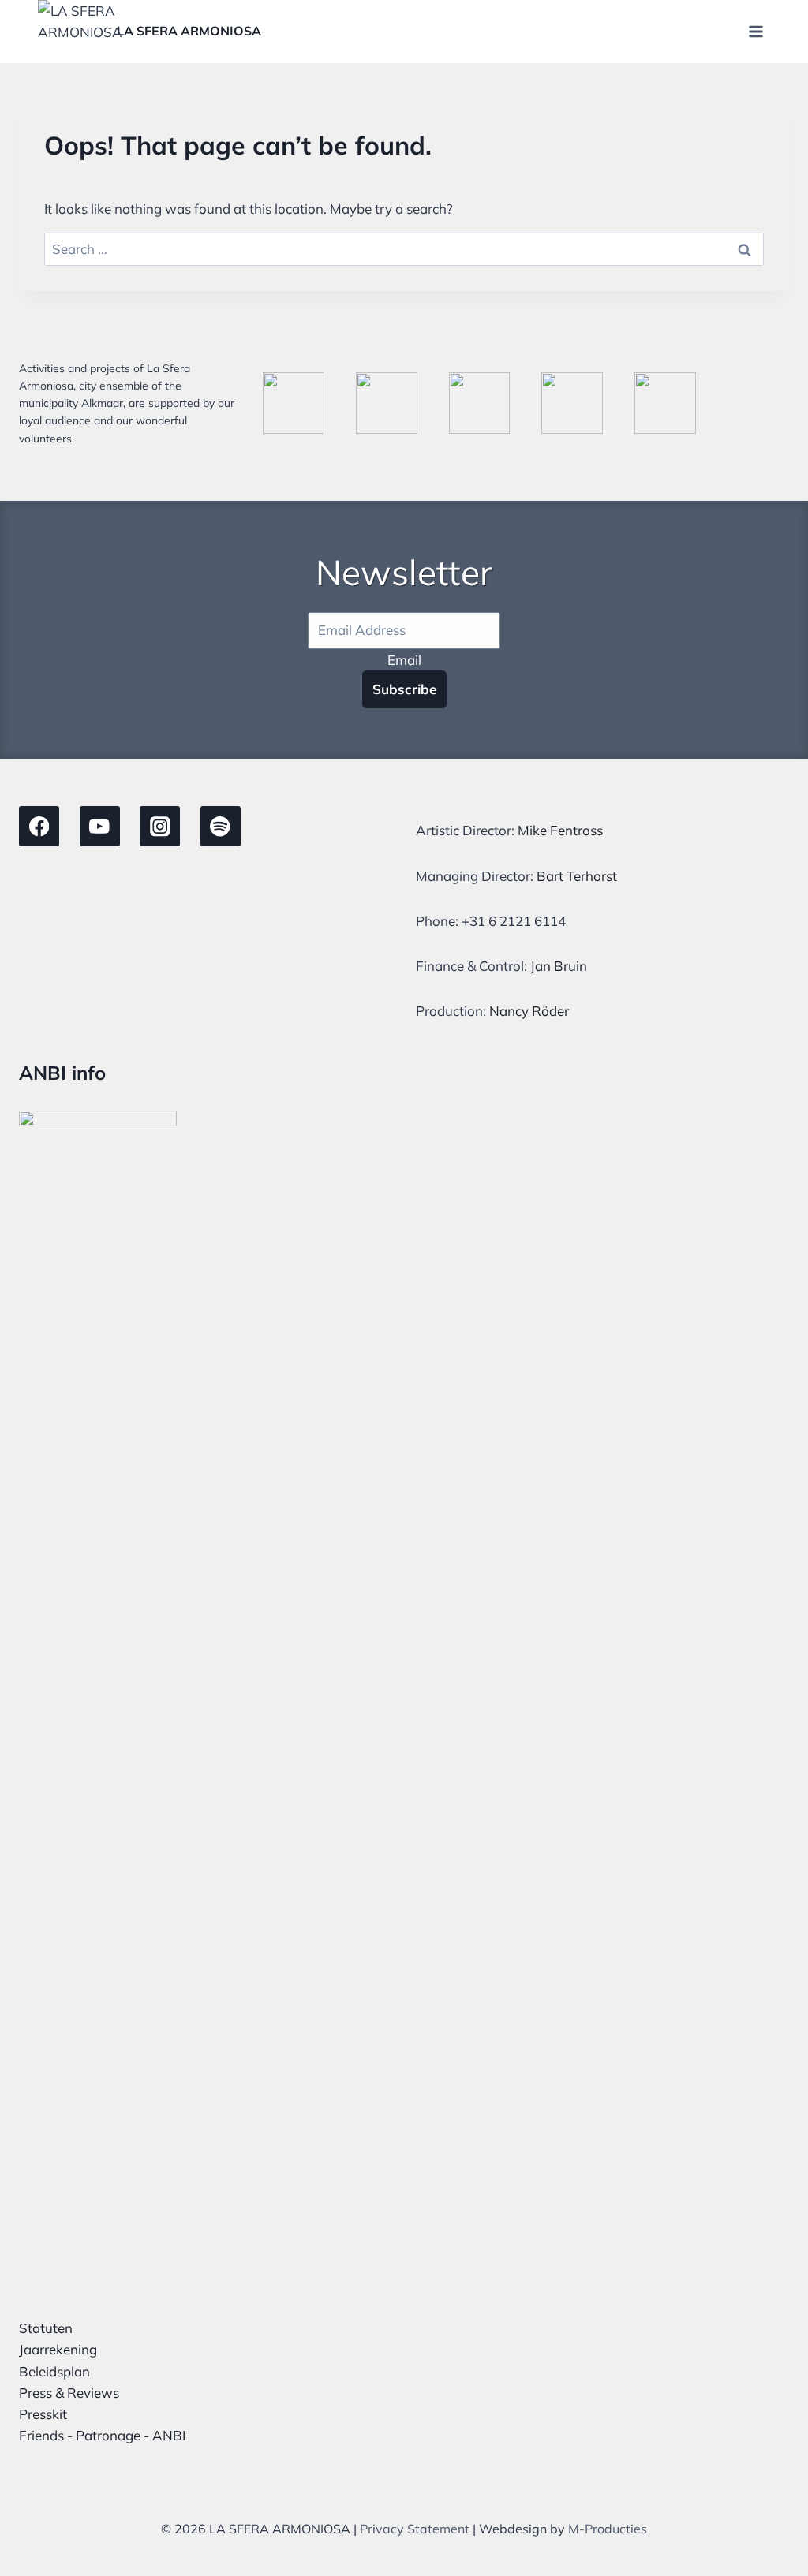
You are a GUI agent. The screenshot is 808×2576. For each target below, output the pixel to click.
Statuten (46, 2328)
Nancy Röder (529, 1011)
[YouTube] (100, 826)
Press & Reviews (69, 2393)
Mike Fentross (560, 830)
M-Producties (608, 2529)
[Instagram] (160, 826)
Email (404, 660)
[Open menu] (756, 31)
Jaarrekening (58, 2349)
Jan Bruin (559, 966)
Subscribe (404, 689)
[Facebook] (39, 826)
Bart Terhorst (577, 876)
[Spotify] (221, 826)
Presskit (43, 2414)
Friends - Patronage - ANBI (102, 2435)
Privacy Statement (415, 2529)
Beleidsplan (54, 2371)
